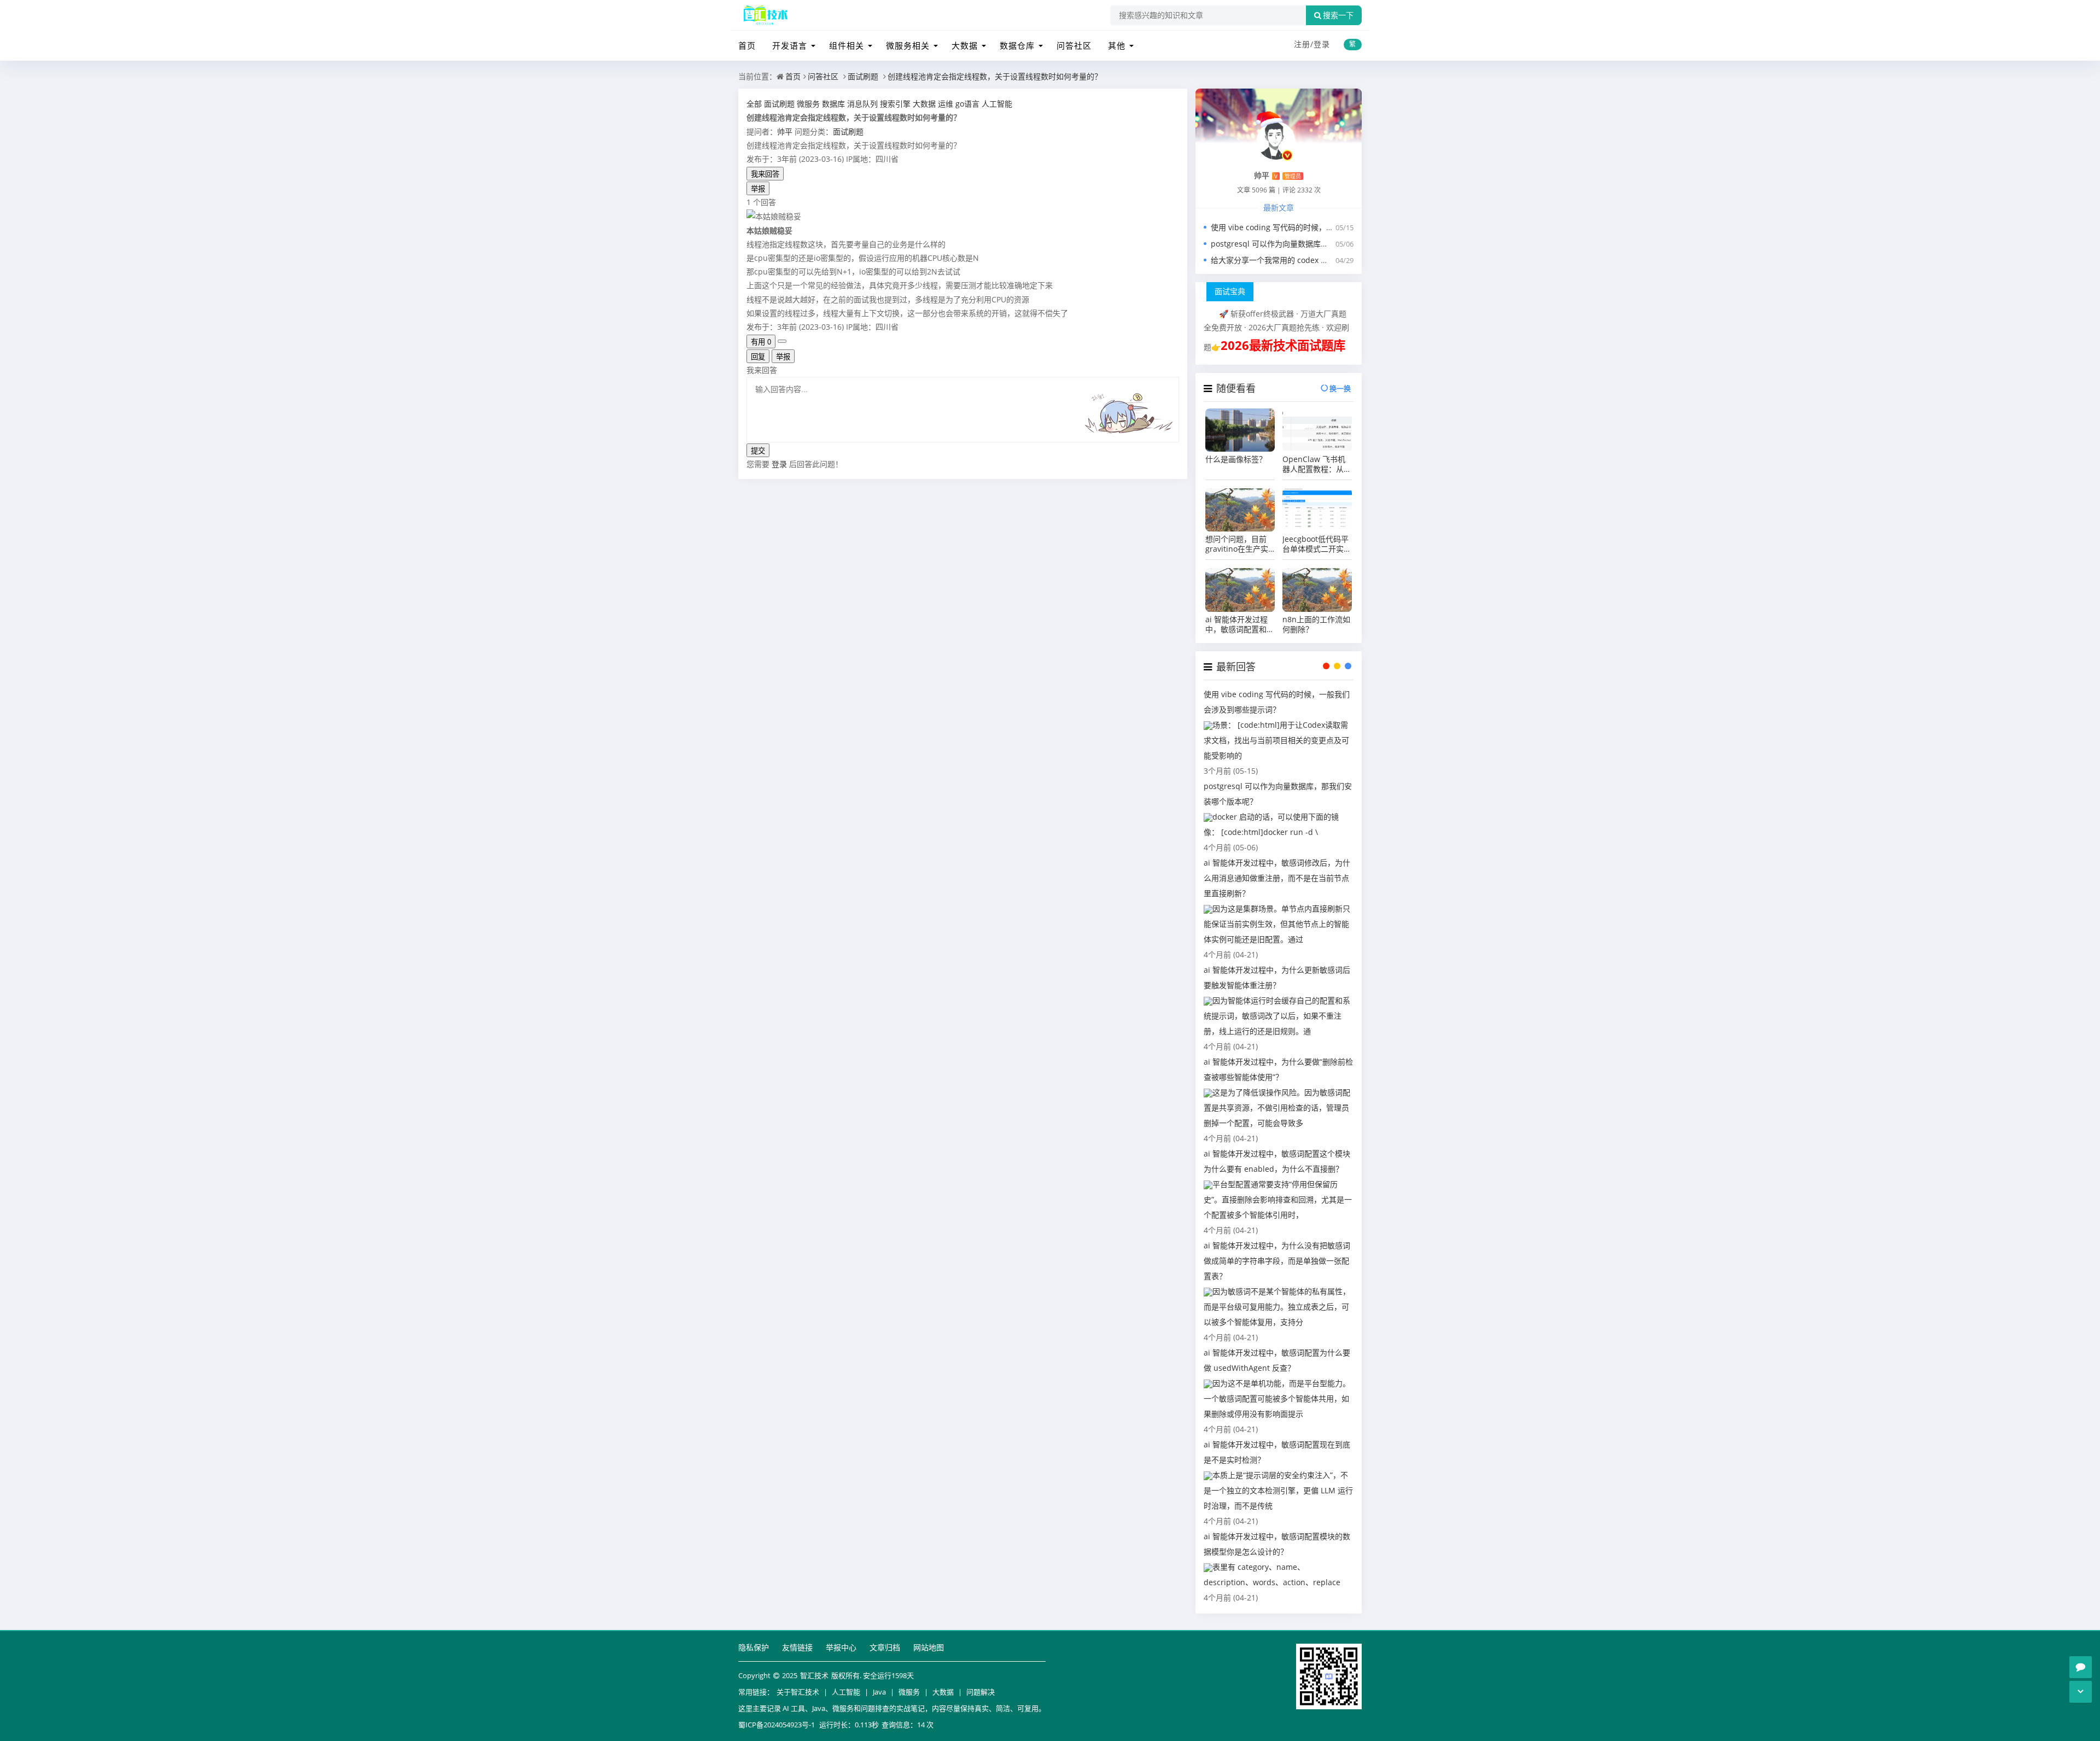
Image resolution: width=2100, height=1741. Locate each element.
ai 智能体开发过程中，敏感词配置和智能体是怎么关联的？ (1240, 624)
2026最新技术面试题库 (1283, 345)
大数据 (965, 45)
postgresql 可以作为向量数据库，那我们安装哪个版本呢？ (1312, 244)
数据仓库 (1017, 45)
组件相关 (847, 45)
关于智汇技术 (798, 1692)
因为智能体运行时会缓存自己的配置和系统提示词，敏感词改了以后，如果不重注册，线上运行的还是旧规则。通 (1277, 1016)
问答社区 (1074, 45)
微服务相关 (908, 45)
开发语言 (790, 45)
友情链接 (797, 1647)
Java (879, 1692)
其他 (1117, 45)
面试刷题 (863, 76)
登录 (1322, 44)
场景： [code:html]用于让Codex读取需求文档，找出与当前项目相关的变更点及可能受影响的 (1276, 740)
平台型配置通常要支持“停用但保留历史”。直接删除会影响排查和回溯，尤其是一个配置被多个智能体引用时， (1278, 1199)
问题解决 (981, 1692)
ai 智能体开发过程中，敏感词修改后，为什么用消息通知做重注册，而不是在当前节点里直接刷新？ (1277, 878)
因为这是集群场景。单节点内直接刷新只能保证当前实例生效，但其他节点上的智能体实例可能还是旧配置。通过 (1277, 924)
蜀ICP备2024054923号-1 (777, 1725)
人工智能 (846, 1692)
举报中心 (841, 1647)
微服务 (909, 1692)
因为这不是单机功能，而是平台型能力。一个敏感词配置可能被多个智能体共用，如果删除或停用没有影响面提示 (1277, 1398)
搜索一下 (1338, 15)
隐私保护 (754, 1647)
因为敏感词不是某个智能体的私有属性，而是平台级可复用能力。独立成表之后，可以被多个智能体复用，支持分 (1277, 1307)
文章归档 (885, 1647)
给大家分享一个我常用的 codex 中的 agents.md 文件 (1303, 260)
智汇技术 (814, 1675)
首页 (747, 45)
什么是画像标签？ (1236, 459)
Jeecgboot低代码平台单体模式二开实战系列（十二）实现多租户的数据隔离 (1317, 544)
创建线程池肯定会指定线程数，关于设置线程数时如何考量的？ (995, 76)
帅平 (785, 132)
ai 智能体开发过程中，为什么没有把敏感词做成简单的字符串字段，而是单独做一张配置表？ (1277, 1261)
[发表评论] (2081, 1667)
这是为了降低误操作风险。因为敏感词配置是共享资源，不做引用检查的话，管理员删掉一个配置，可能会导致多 (1277, 1108)
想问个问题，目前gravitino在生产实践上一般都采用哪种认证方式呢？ (1240, 544)
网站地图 (929, 1647)
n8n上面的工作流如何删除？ (1316, 624)
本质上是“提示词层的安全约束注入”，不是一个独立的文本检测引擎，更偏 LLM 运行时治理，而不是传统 (1278, 1490)
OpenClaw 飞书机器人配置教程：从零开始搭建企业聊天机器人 (1317, 464)
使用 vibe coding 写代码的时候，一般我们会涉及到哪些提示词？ (1322, 227)
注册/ (1304, 44)
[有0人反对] (782, 341)
